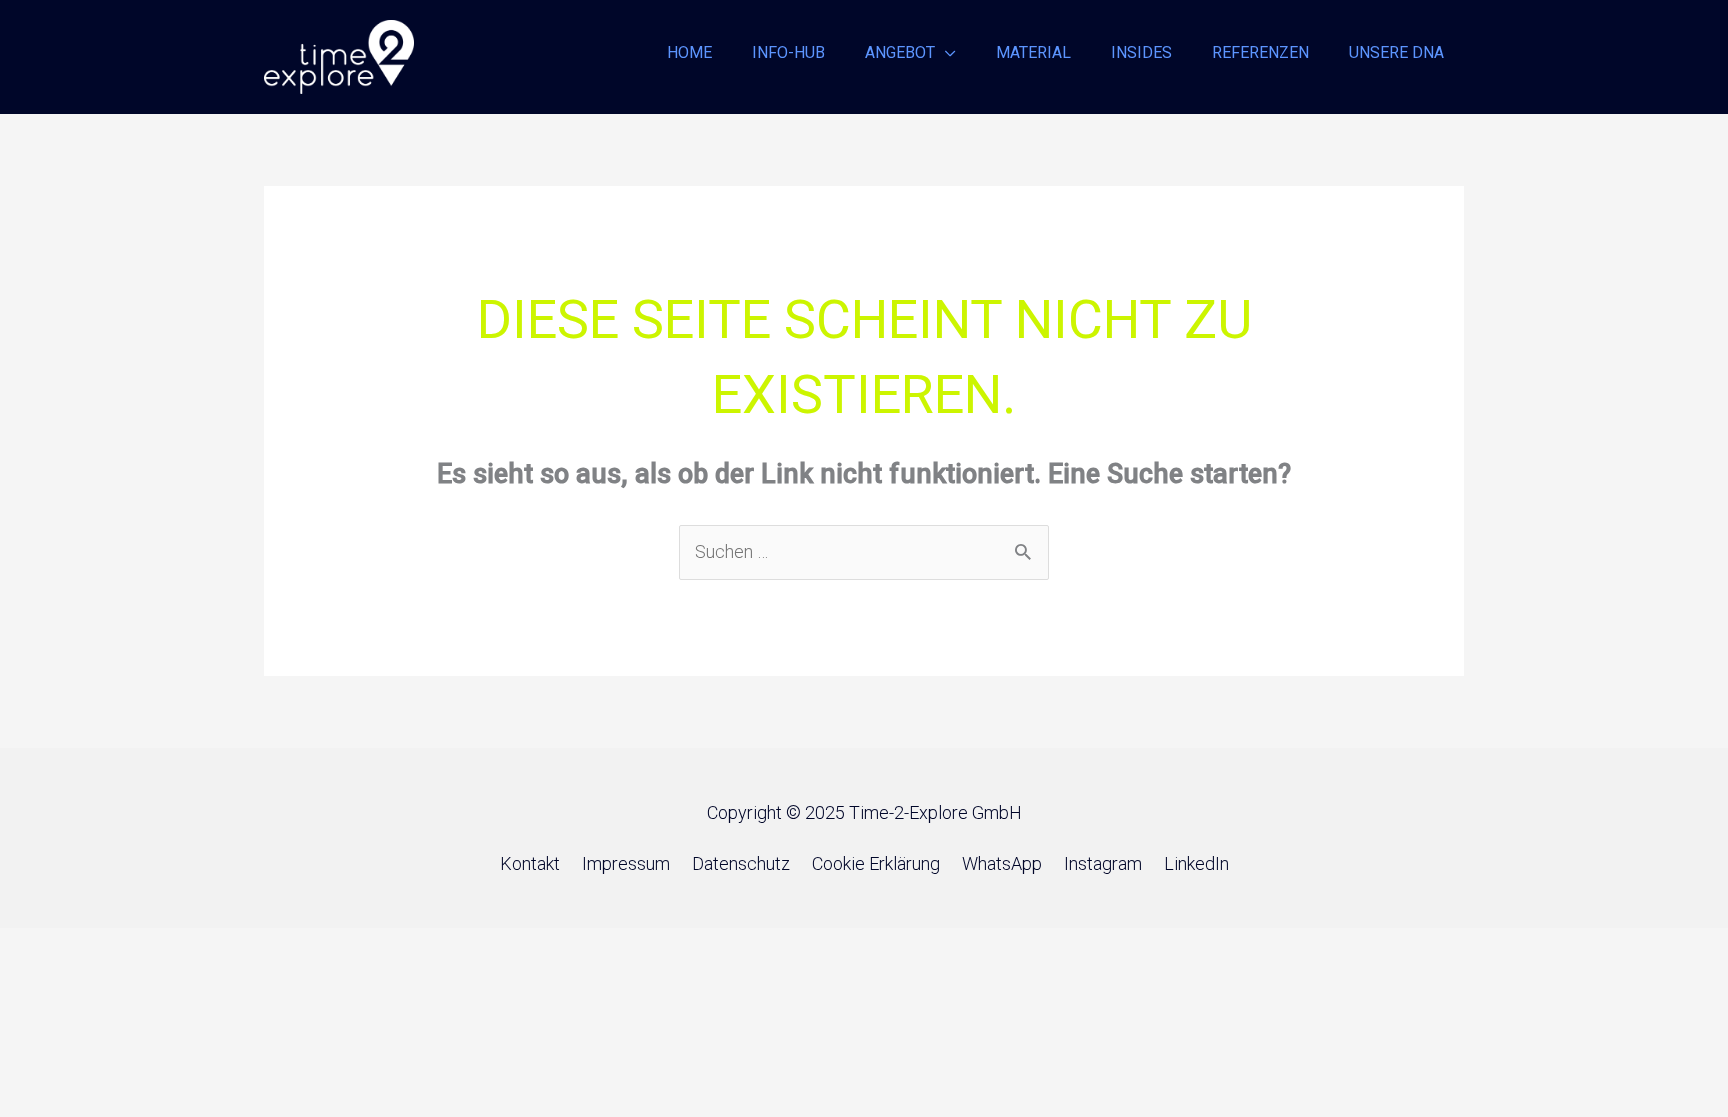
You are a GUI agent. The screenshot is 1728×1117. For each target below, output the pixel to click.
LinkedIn (1196, 863)
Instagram (1103, 863)
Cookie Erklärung (876, 863)
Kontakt (530, 863)
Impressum (626, 863)
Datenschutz (741, 863)
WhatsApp (1002, 863)
